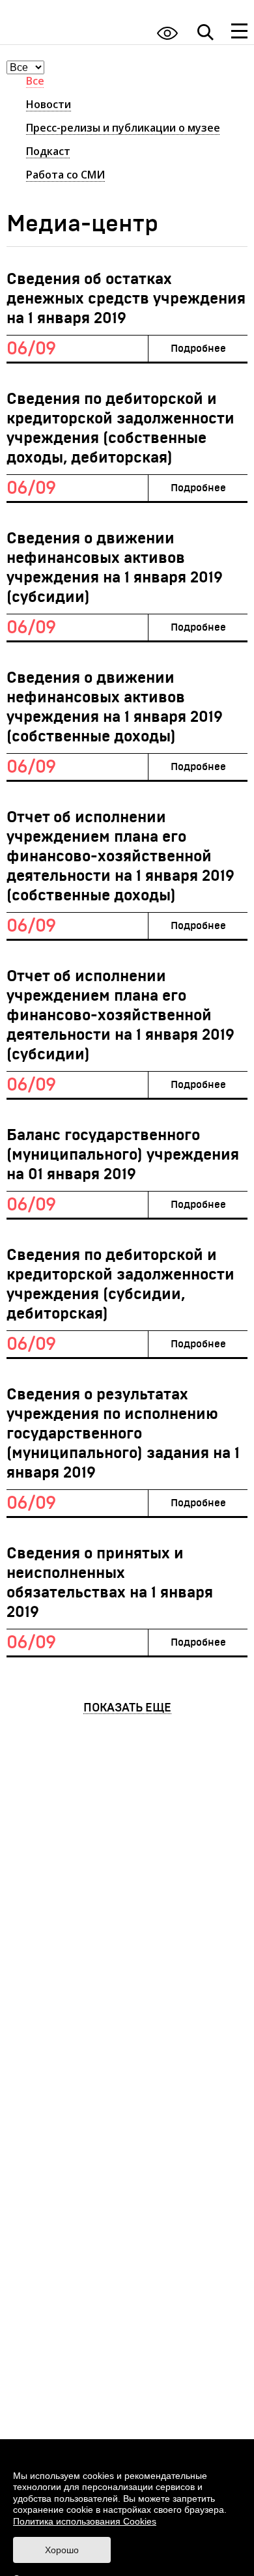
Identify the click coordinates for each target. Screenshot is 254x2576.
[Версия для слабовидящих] (167, 33)
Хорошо (62, 2550)
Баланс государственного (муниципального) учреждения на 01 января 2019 (123, 1155)
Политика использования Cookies (85, 2521)
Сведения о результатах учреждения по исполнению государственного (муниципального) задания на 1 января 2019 (123, 1434)
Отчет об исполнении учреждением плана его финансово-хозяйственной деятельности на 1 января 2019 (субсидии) (120, 1016)
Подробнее (198, 349)
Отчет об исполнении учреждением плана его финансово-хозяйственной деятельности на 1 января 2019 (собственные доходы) (120, 857)
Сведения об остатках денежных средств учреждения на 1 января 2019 (126, 299)
